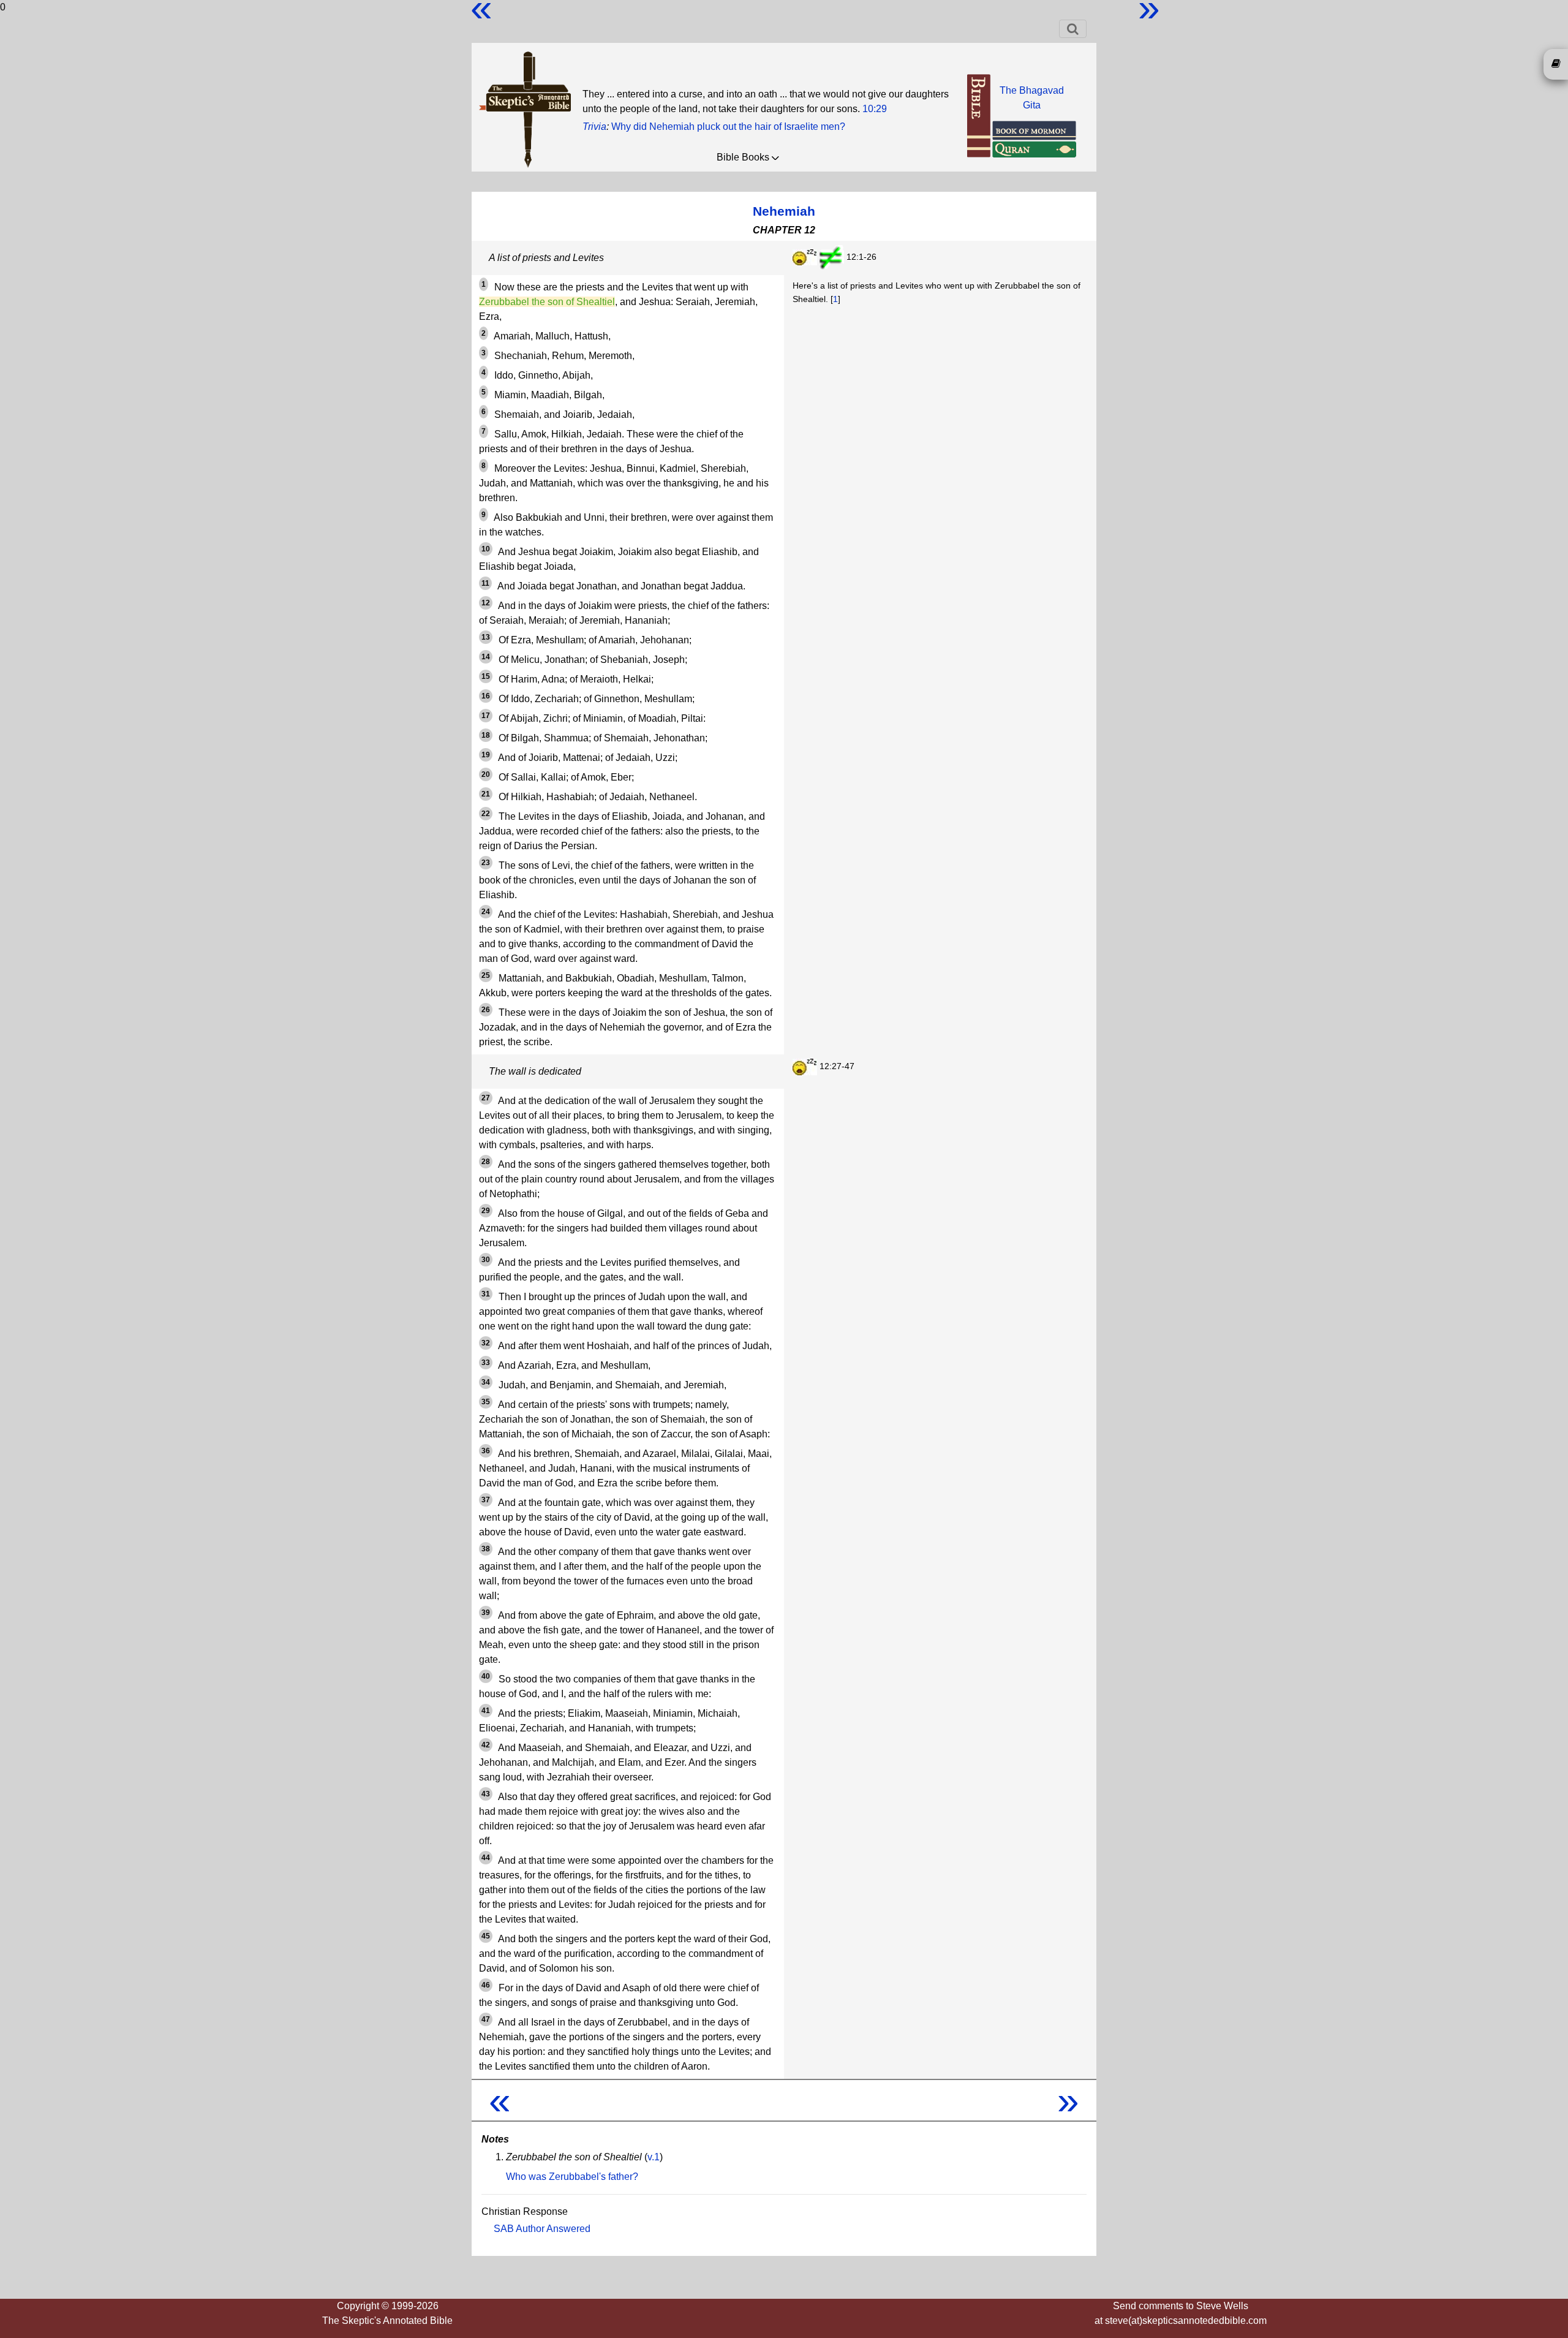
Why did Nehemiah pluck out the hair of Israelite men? (728, 127)
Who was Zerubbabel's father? (572, 2177)
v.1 (654, 2157)
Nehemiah (784, 211)
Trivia (594, 127)
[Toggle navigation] (1073, 29)
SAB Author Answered (542, 2229)
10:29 (875, 109)
